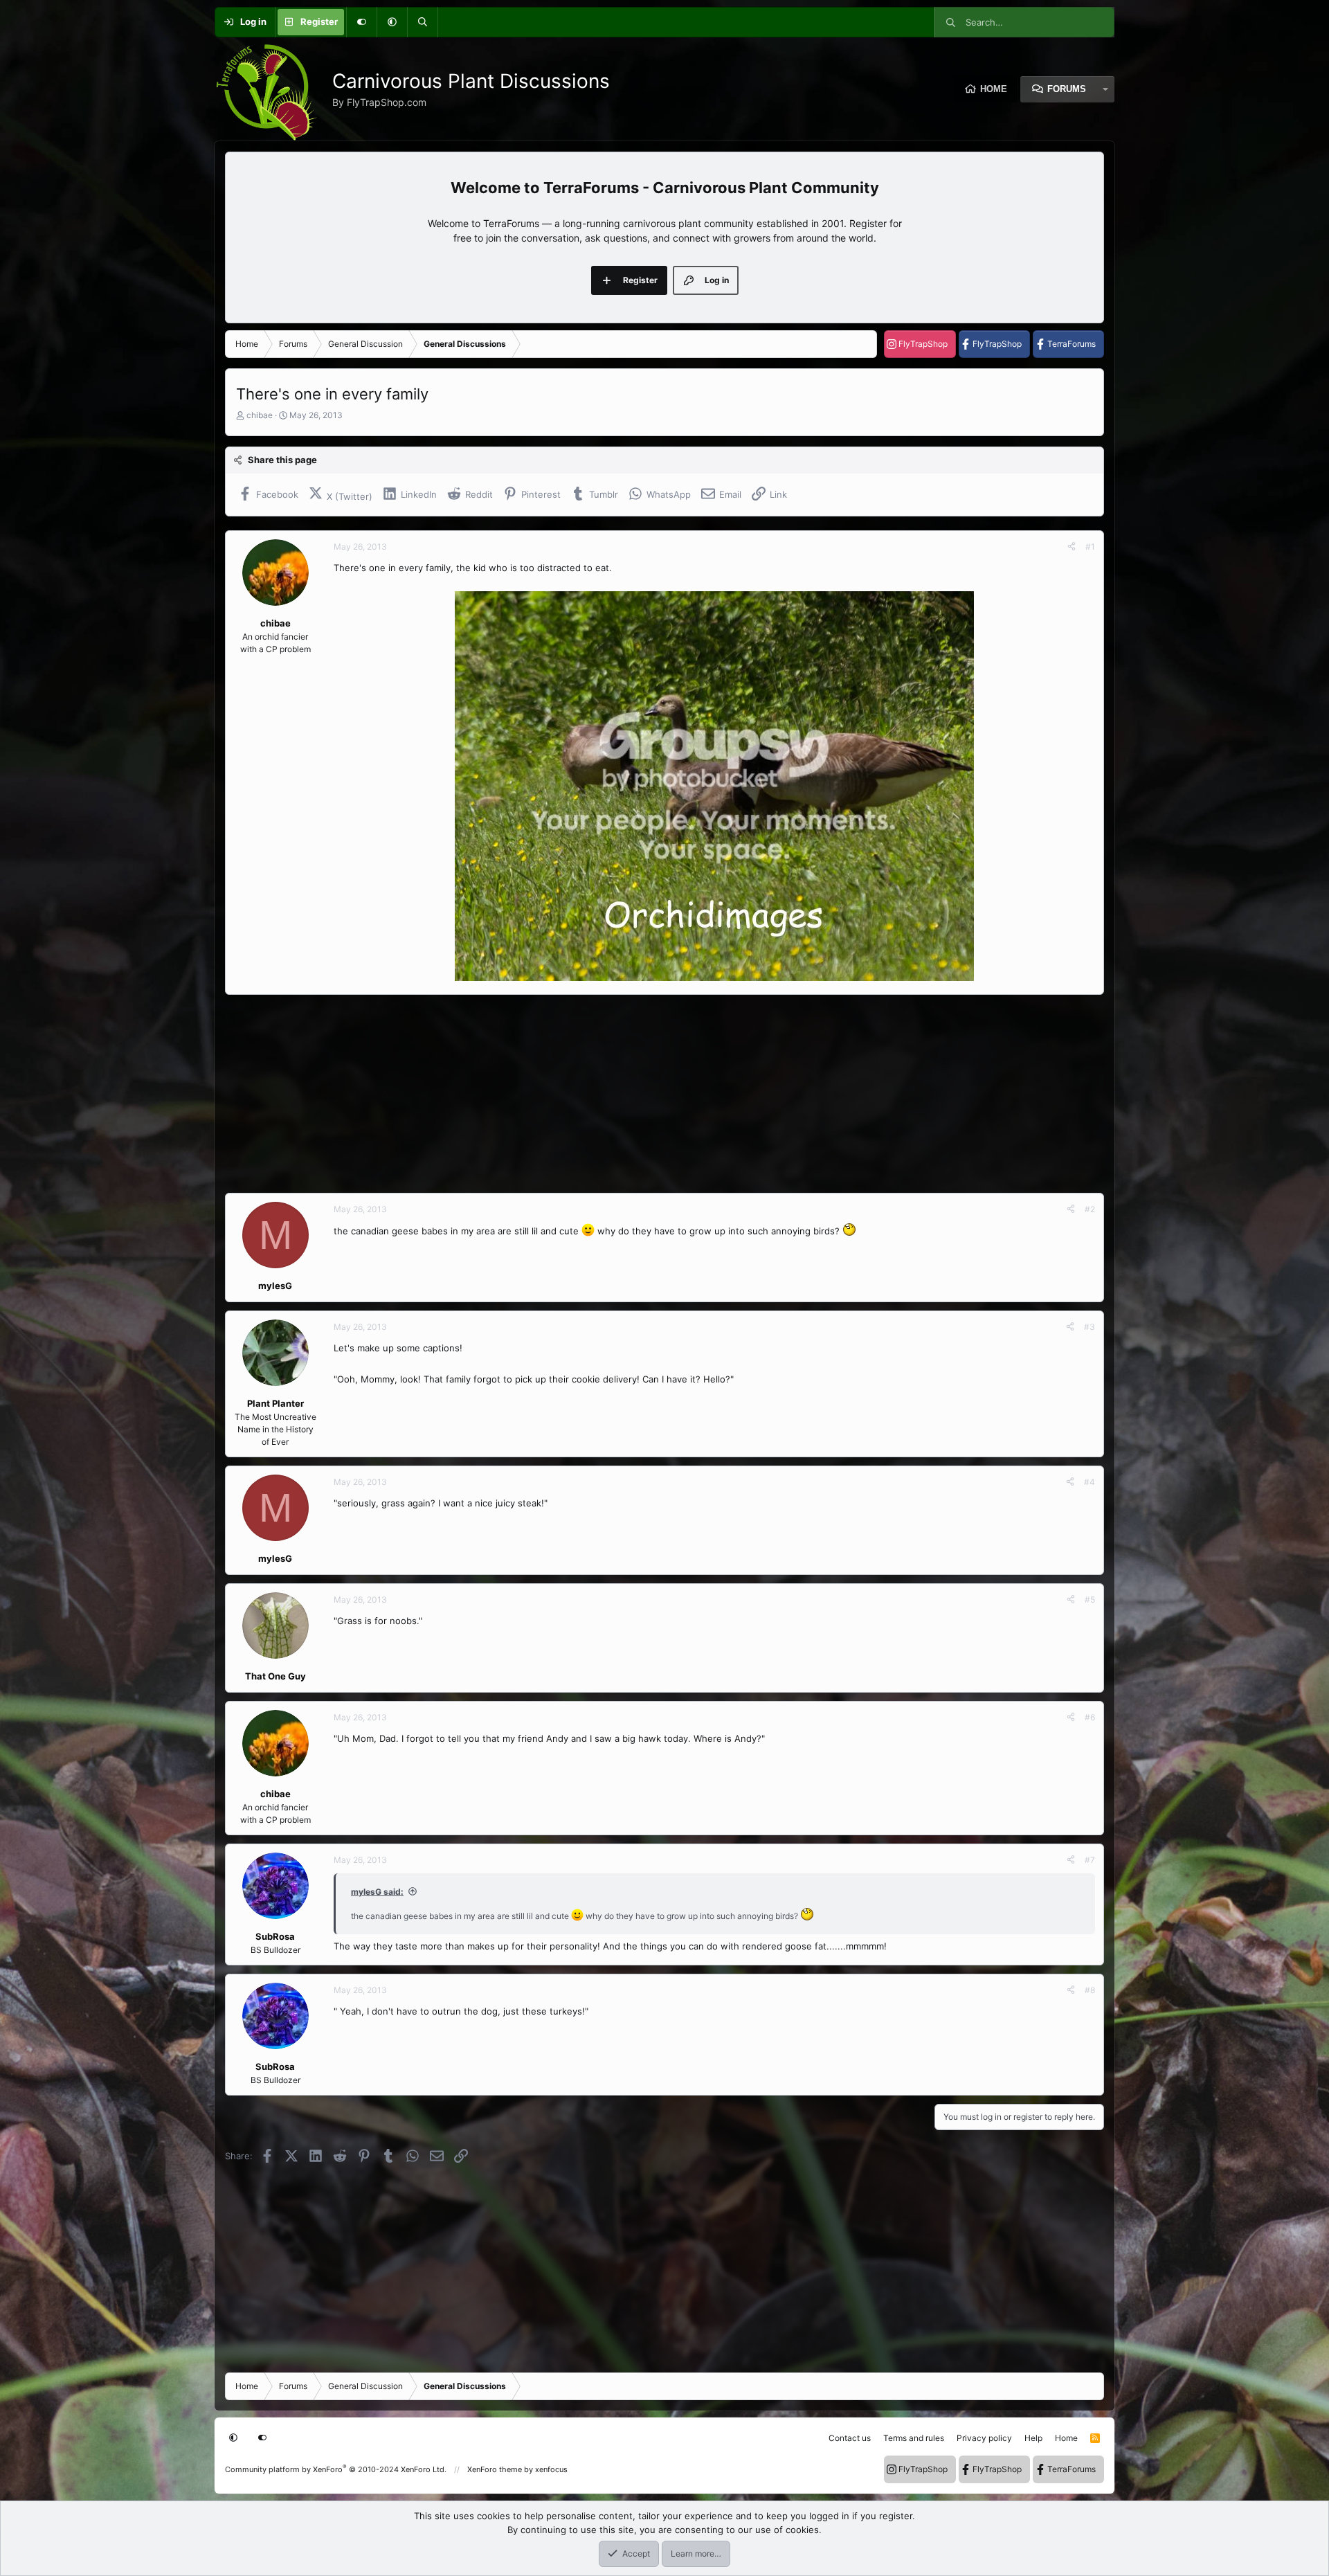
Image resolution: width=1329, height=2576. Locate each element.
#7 (1090, 1860)
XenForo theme (495, 2469)
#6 (1090, 1717)
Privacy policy (984, 2438)
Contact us (850, 2438)
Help (1033, 2438)
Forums (1067, 89)
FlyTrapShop (923, 344)
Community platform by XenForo (336, 2469)
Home (994, 89)
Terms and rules (914, 2438)
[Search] (422, 22)
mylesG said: (377, 1892)
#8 (1090, 1990)
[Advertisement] (640, 1094)
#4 (1090, 1482)
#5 (1090, 1600)
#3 (1090, 1327)
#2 (1090, 1209)
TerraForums (1072, 344)
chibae (260, 415)
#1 (1090, 547)
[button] (392, 22)
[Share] (1072, 547)
